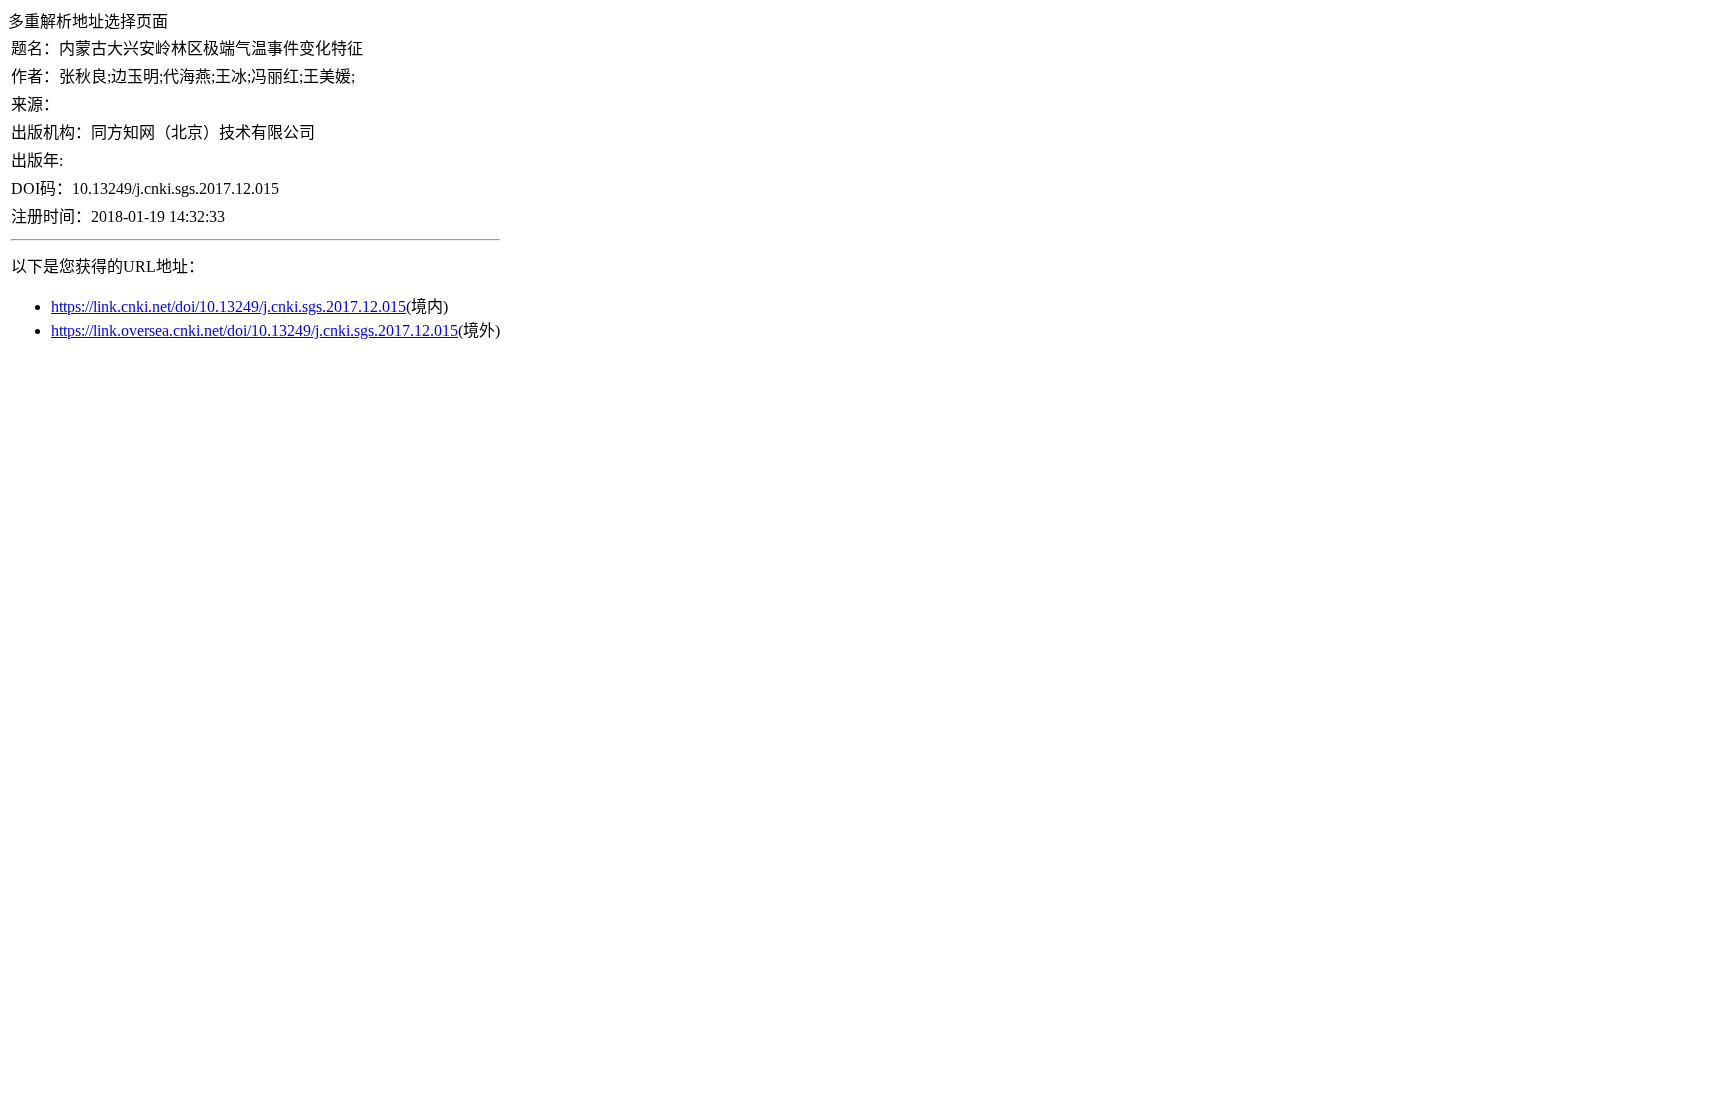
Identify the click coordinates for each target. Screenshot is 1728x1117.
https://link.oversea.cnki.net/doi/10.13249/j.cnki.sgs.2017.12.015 (254, 330)
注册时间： (51, 216)
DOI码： (41, 188)
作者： (35, 76)
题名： (35, 48)
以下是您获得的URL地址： (107, 266)
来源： (35, 104)
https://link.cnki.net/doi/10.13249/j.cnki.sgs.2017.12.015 (228, 306)
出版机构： (51, 132)
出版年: (37, 160)
